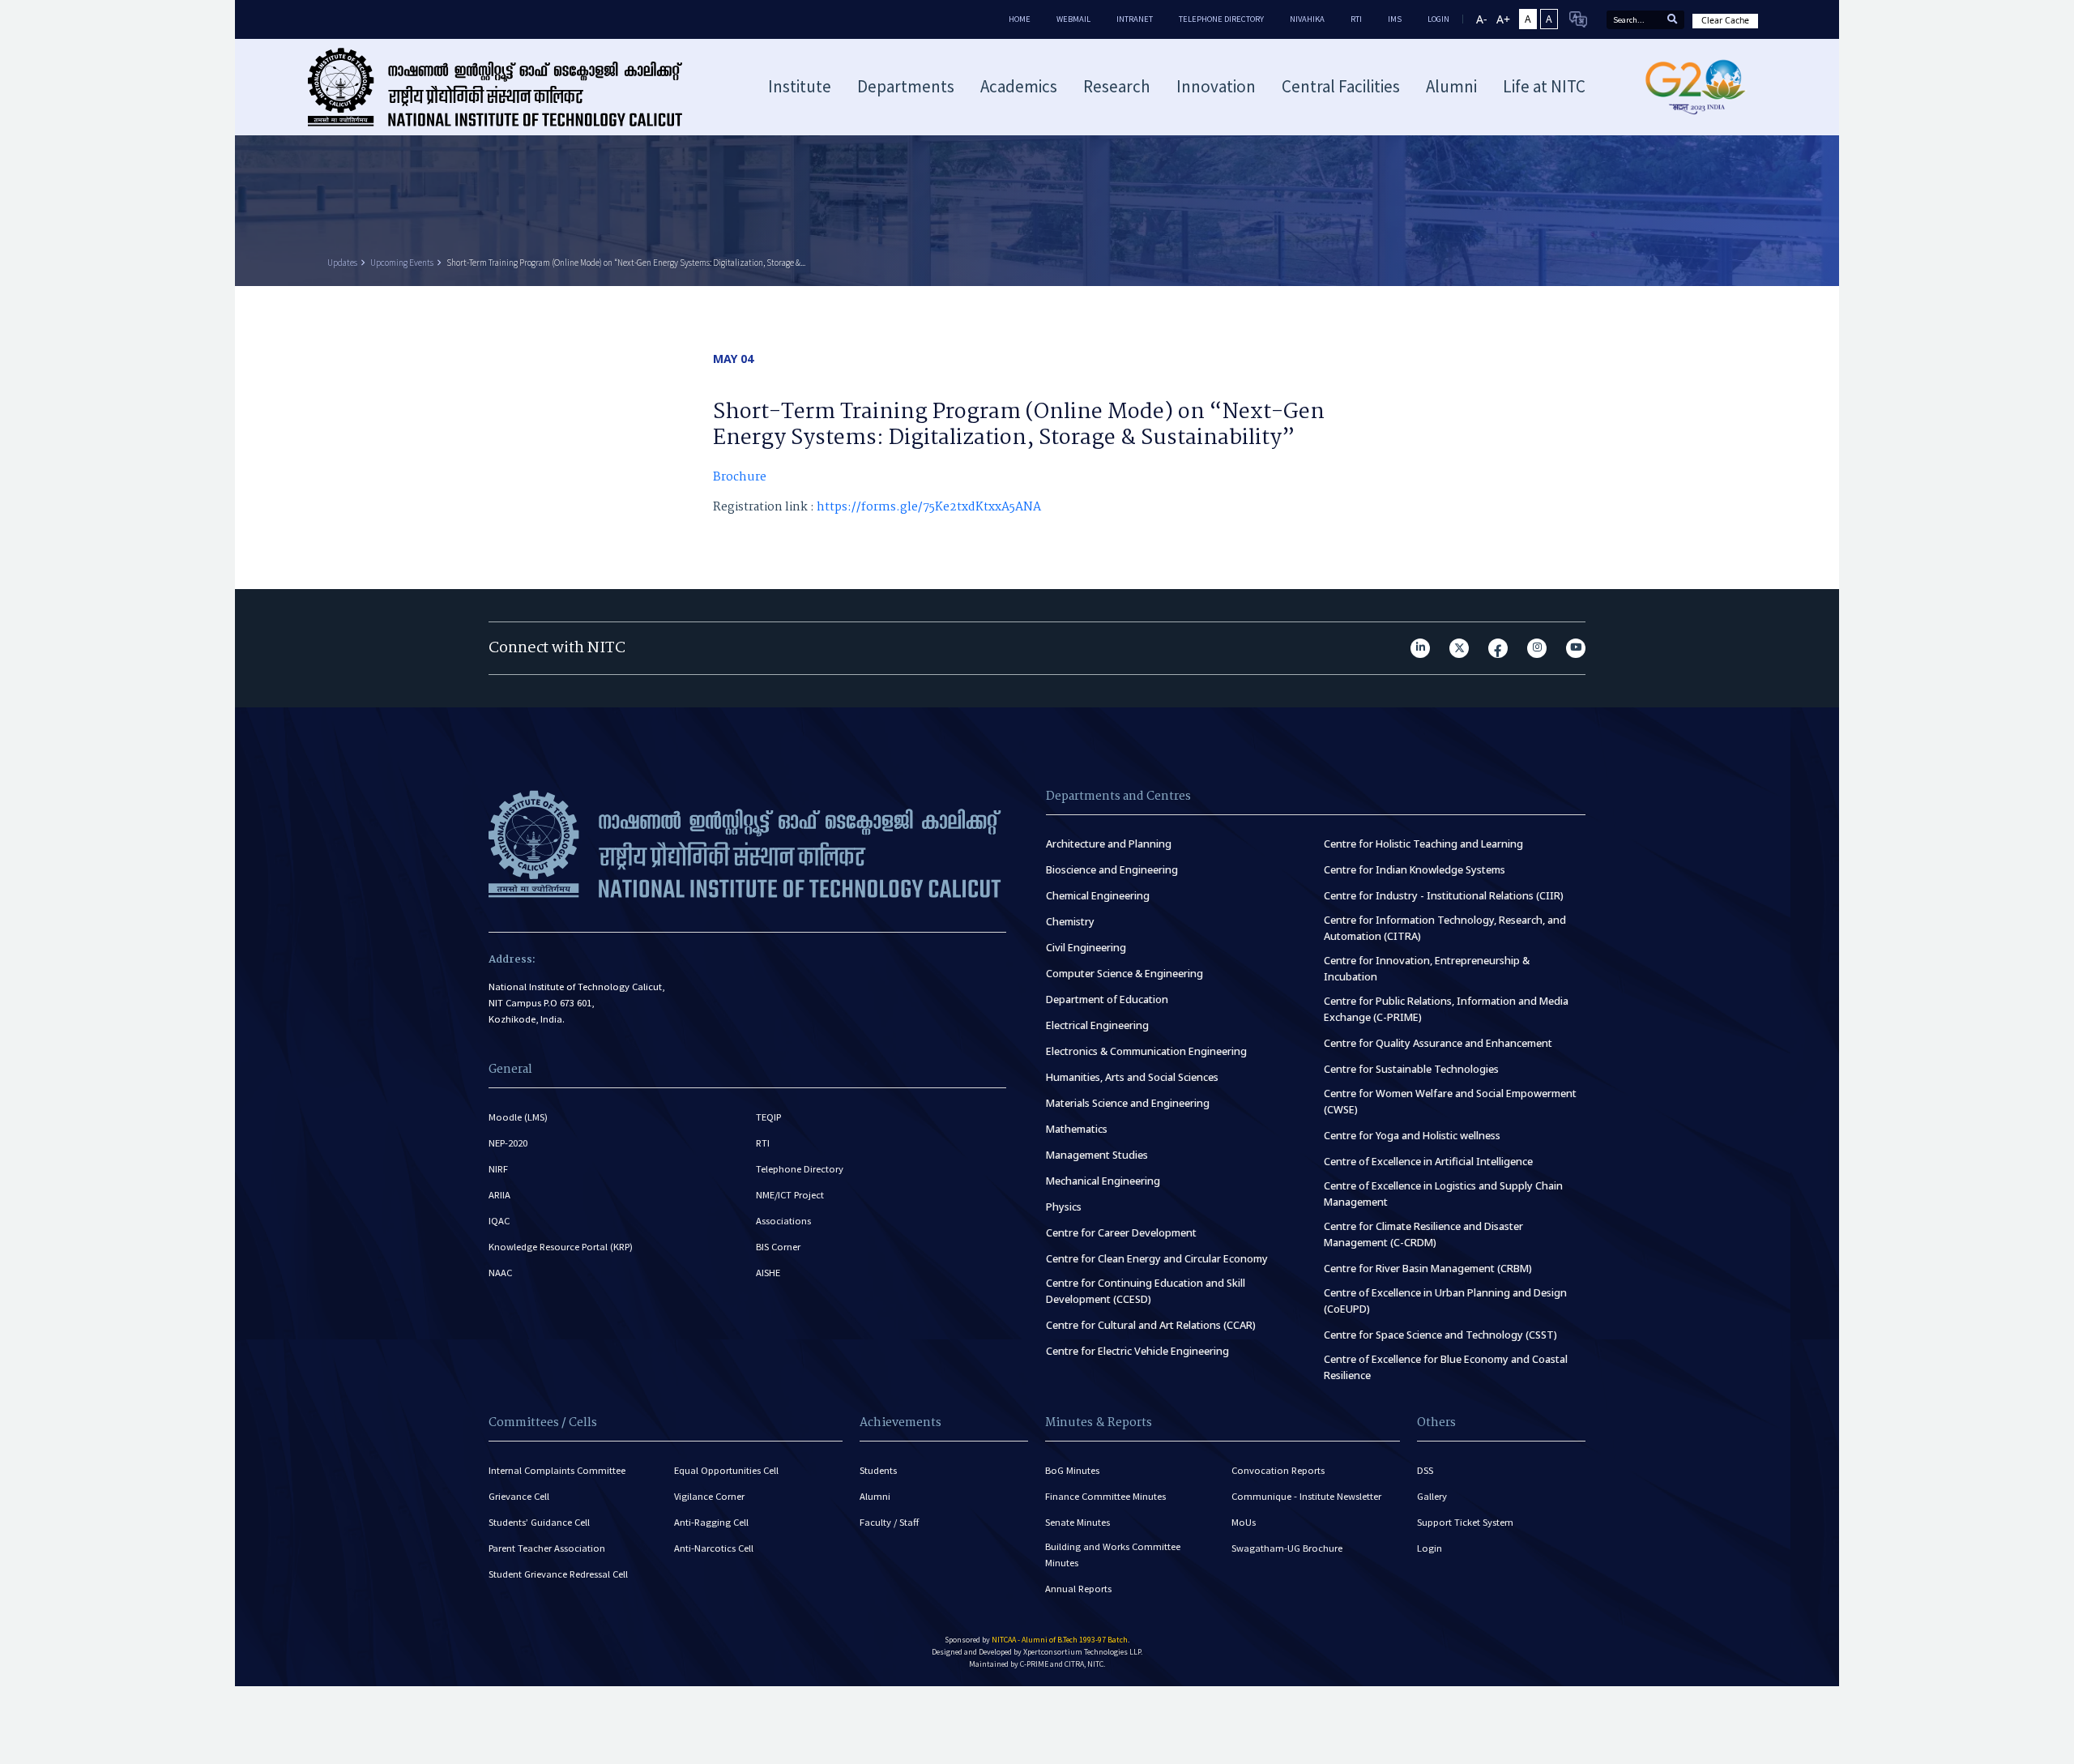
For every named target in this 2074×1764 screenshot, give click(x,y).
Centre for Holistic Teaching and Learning (1423, 844)
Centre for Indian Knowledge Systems (1415, 870)
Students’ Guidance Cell (539, 1522)
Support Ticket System (1465, 1522)
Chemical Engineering (1098, 896)
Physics (1064, 1207)
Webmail (1073, 19)
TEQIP (768, 1117)
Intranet (1135, 19)
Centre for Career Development (1121, 1233)
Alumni (875, 1496)
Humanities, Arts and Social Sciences (1132, 1077)
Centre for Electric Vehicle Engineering (1137, 1351)
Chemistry (1070, 922)
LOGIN (1438, 19)
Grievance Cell (519, 1496)
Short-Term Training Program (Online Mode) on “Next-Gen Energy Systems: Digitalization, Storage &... (626, 263)
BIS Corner (778, 1247)
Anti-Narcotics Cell (714, 1548)
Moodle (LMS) (518, 1117)
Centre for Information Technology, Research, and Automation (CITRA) (1445, 928)
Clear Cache (1725, 20)
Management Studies (1097, 1155)
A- (1482, 19)
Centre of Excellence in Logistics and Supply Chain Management (1443, 1194)
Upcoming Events (402, 263)
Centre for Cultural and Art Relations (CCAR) (1151, 1325)
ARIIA (499, 1195)
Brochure (740, 477)
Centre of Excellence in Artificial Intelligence (1428, 1162)
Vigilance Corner (709, 1496)
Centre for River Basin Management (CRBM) (1428, 1269)
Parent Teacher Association (547, 1548)
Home (1020, 19)
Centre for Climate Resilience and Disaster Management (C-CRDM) (1423, 1234)
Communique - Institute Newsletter (1306, 1496)
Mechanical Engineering (1103, 1181)
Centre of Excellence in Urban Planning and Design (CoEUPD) (1445, 1301)
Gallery (1432, 1496)
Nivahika (1307, 19)
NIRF (498, 1169)
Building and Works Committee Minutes (1113, 1555)
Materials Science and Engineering (1128, 1103)
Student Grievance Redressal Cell (558, 1574)
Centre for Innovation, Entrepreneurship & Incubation (1427, 969)
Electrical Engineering (1097, 1025)
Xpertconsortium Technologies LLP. (1083, 1652)
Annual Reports (1078, 1589)
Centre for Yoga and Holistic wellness (1412, 1136)
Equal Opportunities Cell (726, 1470)
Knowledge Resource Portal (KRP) (561, 1247)
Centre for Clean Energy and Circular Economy (1157, 1259)
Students (878, 1470)
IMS (1395, 19)
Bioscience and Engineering (1112, 870)
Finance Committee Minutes (1105, 1496)
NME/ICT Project (790, 1195)
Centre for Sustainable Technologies (1411, 1069)
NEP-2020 (508, 1143)
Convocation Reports (1278, 1470)
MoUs (1244, 1522)
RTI (1356, 19)
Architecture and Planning (1109, 844)
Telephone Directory (1221, 19)
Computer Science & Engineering (1124, 974)
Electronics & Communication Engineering (1146, 1051)
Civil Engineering (1086, 948)
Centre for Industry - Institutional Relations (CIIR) (1444, 896)
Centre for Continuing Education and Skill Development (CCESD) (1146, 1291)
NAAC (500, 1273)
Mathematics (1077, 1129)
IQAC (499, 1221)
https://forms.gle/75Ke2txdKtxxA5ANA (929, 507)
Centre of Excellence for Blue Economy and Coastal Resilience (1446, 1367)
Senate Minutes (1078, 1522)
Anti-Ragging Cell (711, 1522)
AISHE (768, 1273)
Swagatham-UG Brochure (1287, 1548)
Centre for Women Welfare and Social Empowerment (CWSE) (1450, 1102)
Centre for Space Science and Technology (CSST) (1440, 1335)
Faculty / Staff (889, 1522)
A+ (1503, 19)
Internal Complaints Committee (557, 1470)
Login (1430, 1548)
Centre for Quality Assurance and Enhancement (1438, 1043)
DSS (1425, 1470)
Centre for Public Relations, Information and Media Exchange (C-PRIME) (1446, 1009)
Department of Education (1107, 999)
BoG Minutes (1072, 1470)
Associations (783, 1221)
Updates (342, 263)
